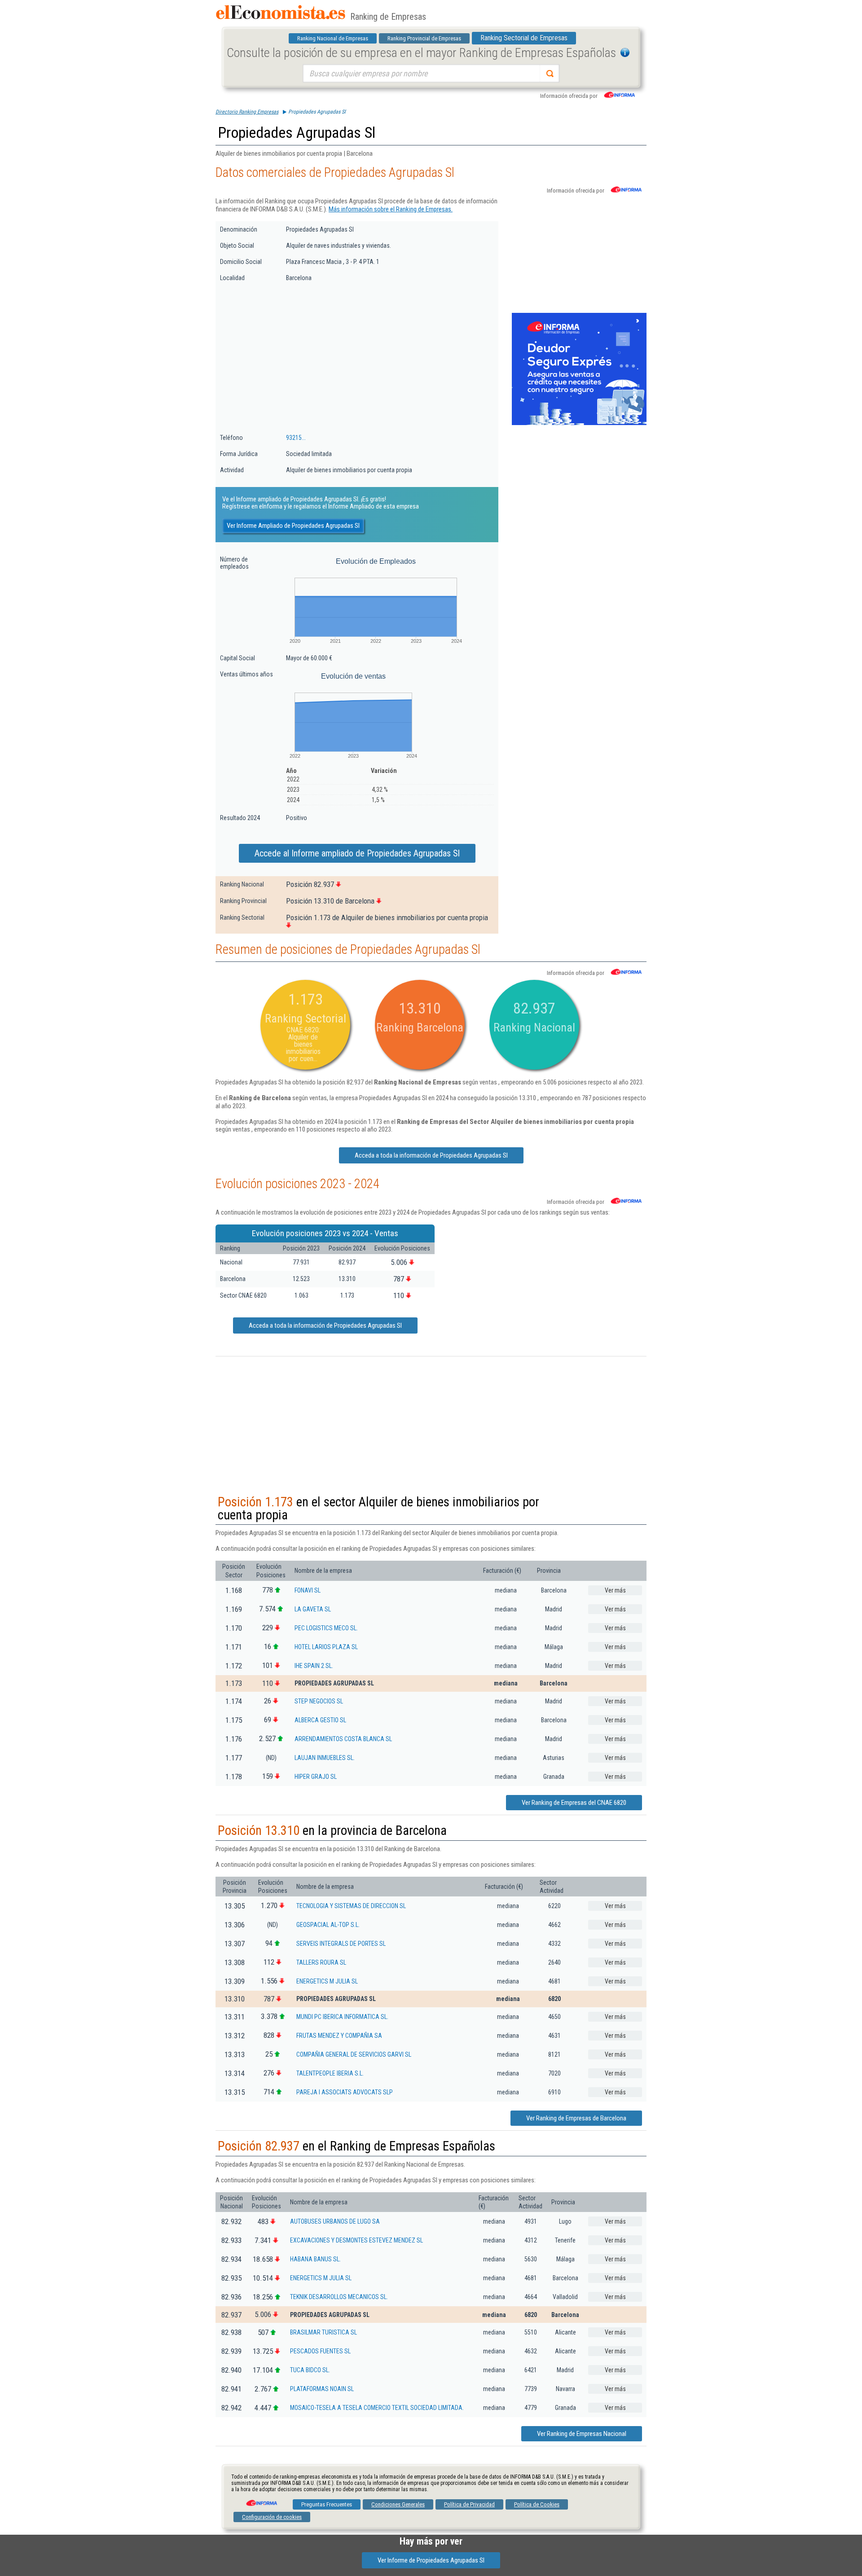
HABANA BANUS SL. (315, 2259)
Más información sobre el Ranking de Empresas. (391, 209)
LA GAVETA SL (313, 1609)
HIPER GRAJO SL (316, 1777)
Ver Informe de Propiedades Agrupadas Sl (431, 2560)
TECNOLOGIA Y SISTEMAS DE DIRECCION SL (351, 1906)
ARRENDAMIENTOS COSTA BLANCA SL (343, 1739)
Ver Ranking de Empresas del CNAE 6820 (574, 1803)
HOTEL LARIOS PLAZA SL (326, 1647)
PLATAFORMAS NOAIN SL (322, 2389)
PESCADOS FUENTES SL (320, 2351)
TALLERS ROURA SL (321, 1962)
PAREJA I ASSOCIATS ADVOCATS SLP (345, 2092)
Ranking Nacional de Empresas (333, 38)
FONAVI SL (308, 1590)
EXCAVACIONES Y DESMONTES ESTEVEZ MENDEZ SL (356, 2240)
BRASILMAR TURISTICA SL (323, 2332)
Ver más (615, 1590)
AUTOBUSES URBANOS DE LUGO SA (335, 2221)
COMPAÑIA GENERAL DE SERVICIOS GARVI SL (354, 2054)
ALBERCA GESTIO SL (320, 1720)
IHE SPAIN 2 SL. (314, 1666)
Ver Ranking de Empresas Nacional (582, 2434)
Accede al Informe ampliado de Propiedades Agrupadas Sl (357, 853)
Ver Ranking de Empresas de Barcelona (576, 2118)
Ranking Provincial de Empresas (424, 38)
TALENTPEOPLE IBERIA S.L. (330, 2073)
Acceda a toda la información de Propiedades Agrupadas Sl (431, 1155)
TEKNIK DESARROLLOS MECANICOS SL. (339, 2297)
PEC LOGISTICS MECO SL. (326, 1628)
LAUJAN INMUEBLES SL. (325, 1758)
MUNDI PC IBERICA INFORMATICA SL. (342, 2017)
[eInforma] (261, 2500)
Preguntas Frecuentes (327, 2504)
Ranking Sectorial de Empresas (524, 38)
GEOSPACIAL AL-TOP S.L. (328, 1925)
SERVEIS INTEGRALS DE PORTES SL (341, 1944)
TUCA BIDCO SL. (310, 2370)
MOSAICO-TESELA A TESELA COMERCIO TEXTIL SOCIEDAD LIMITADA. (377, 2408)
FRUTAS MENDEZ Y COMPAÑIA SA (339, 2036)
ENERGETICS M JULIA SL (327, 1981)
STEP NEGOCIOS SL (319, 1701)
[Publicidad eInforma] (579, 423)
